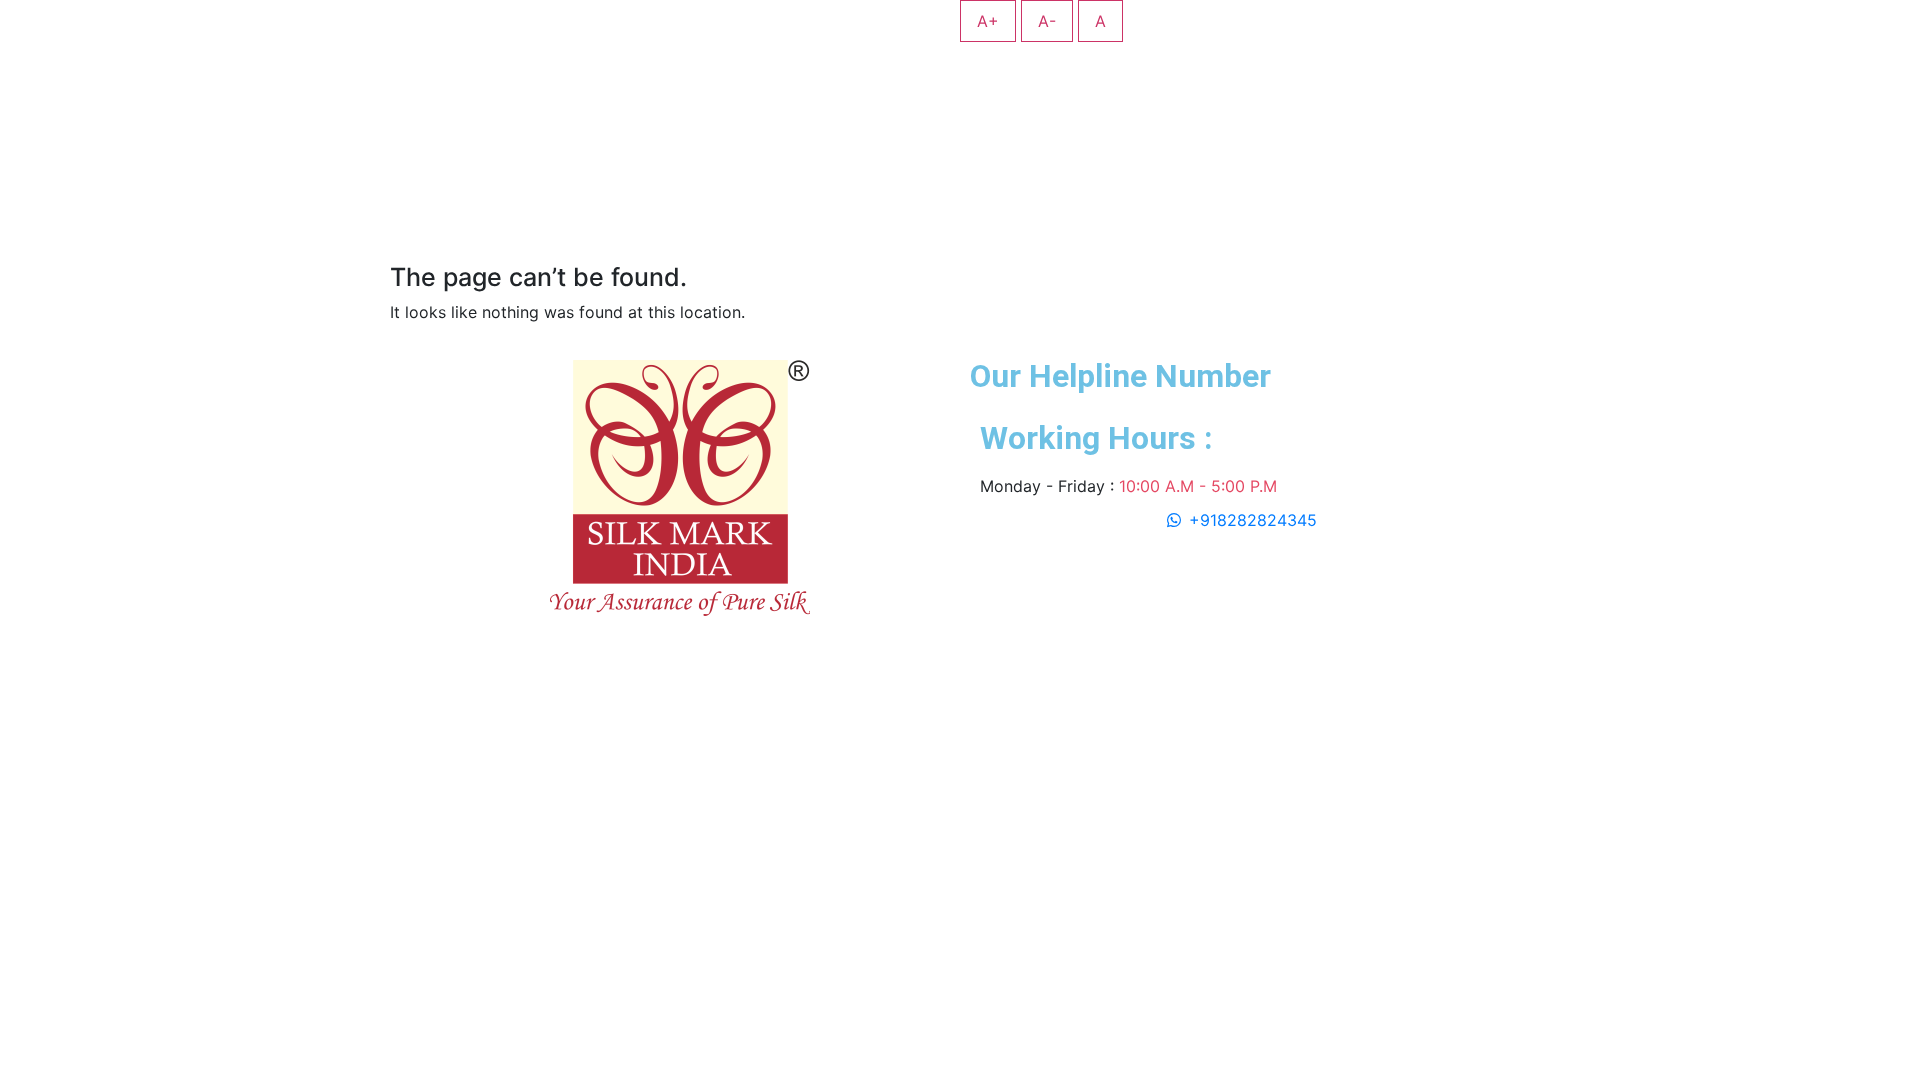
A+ (988, 21)
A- (1047, 21)
